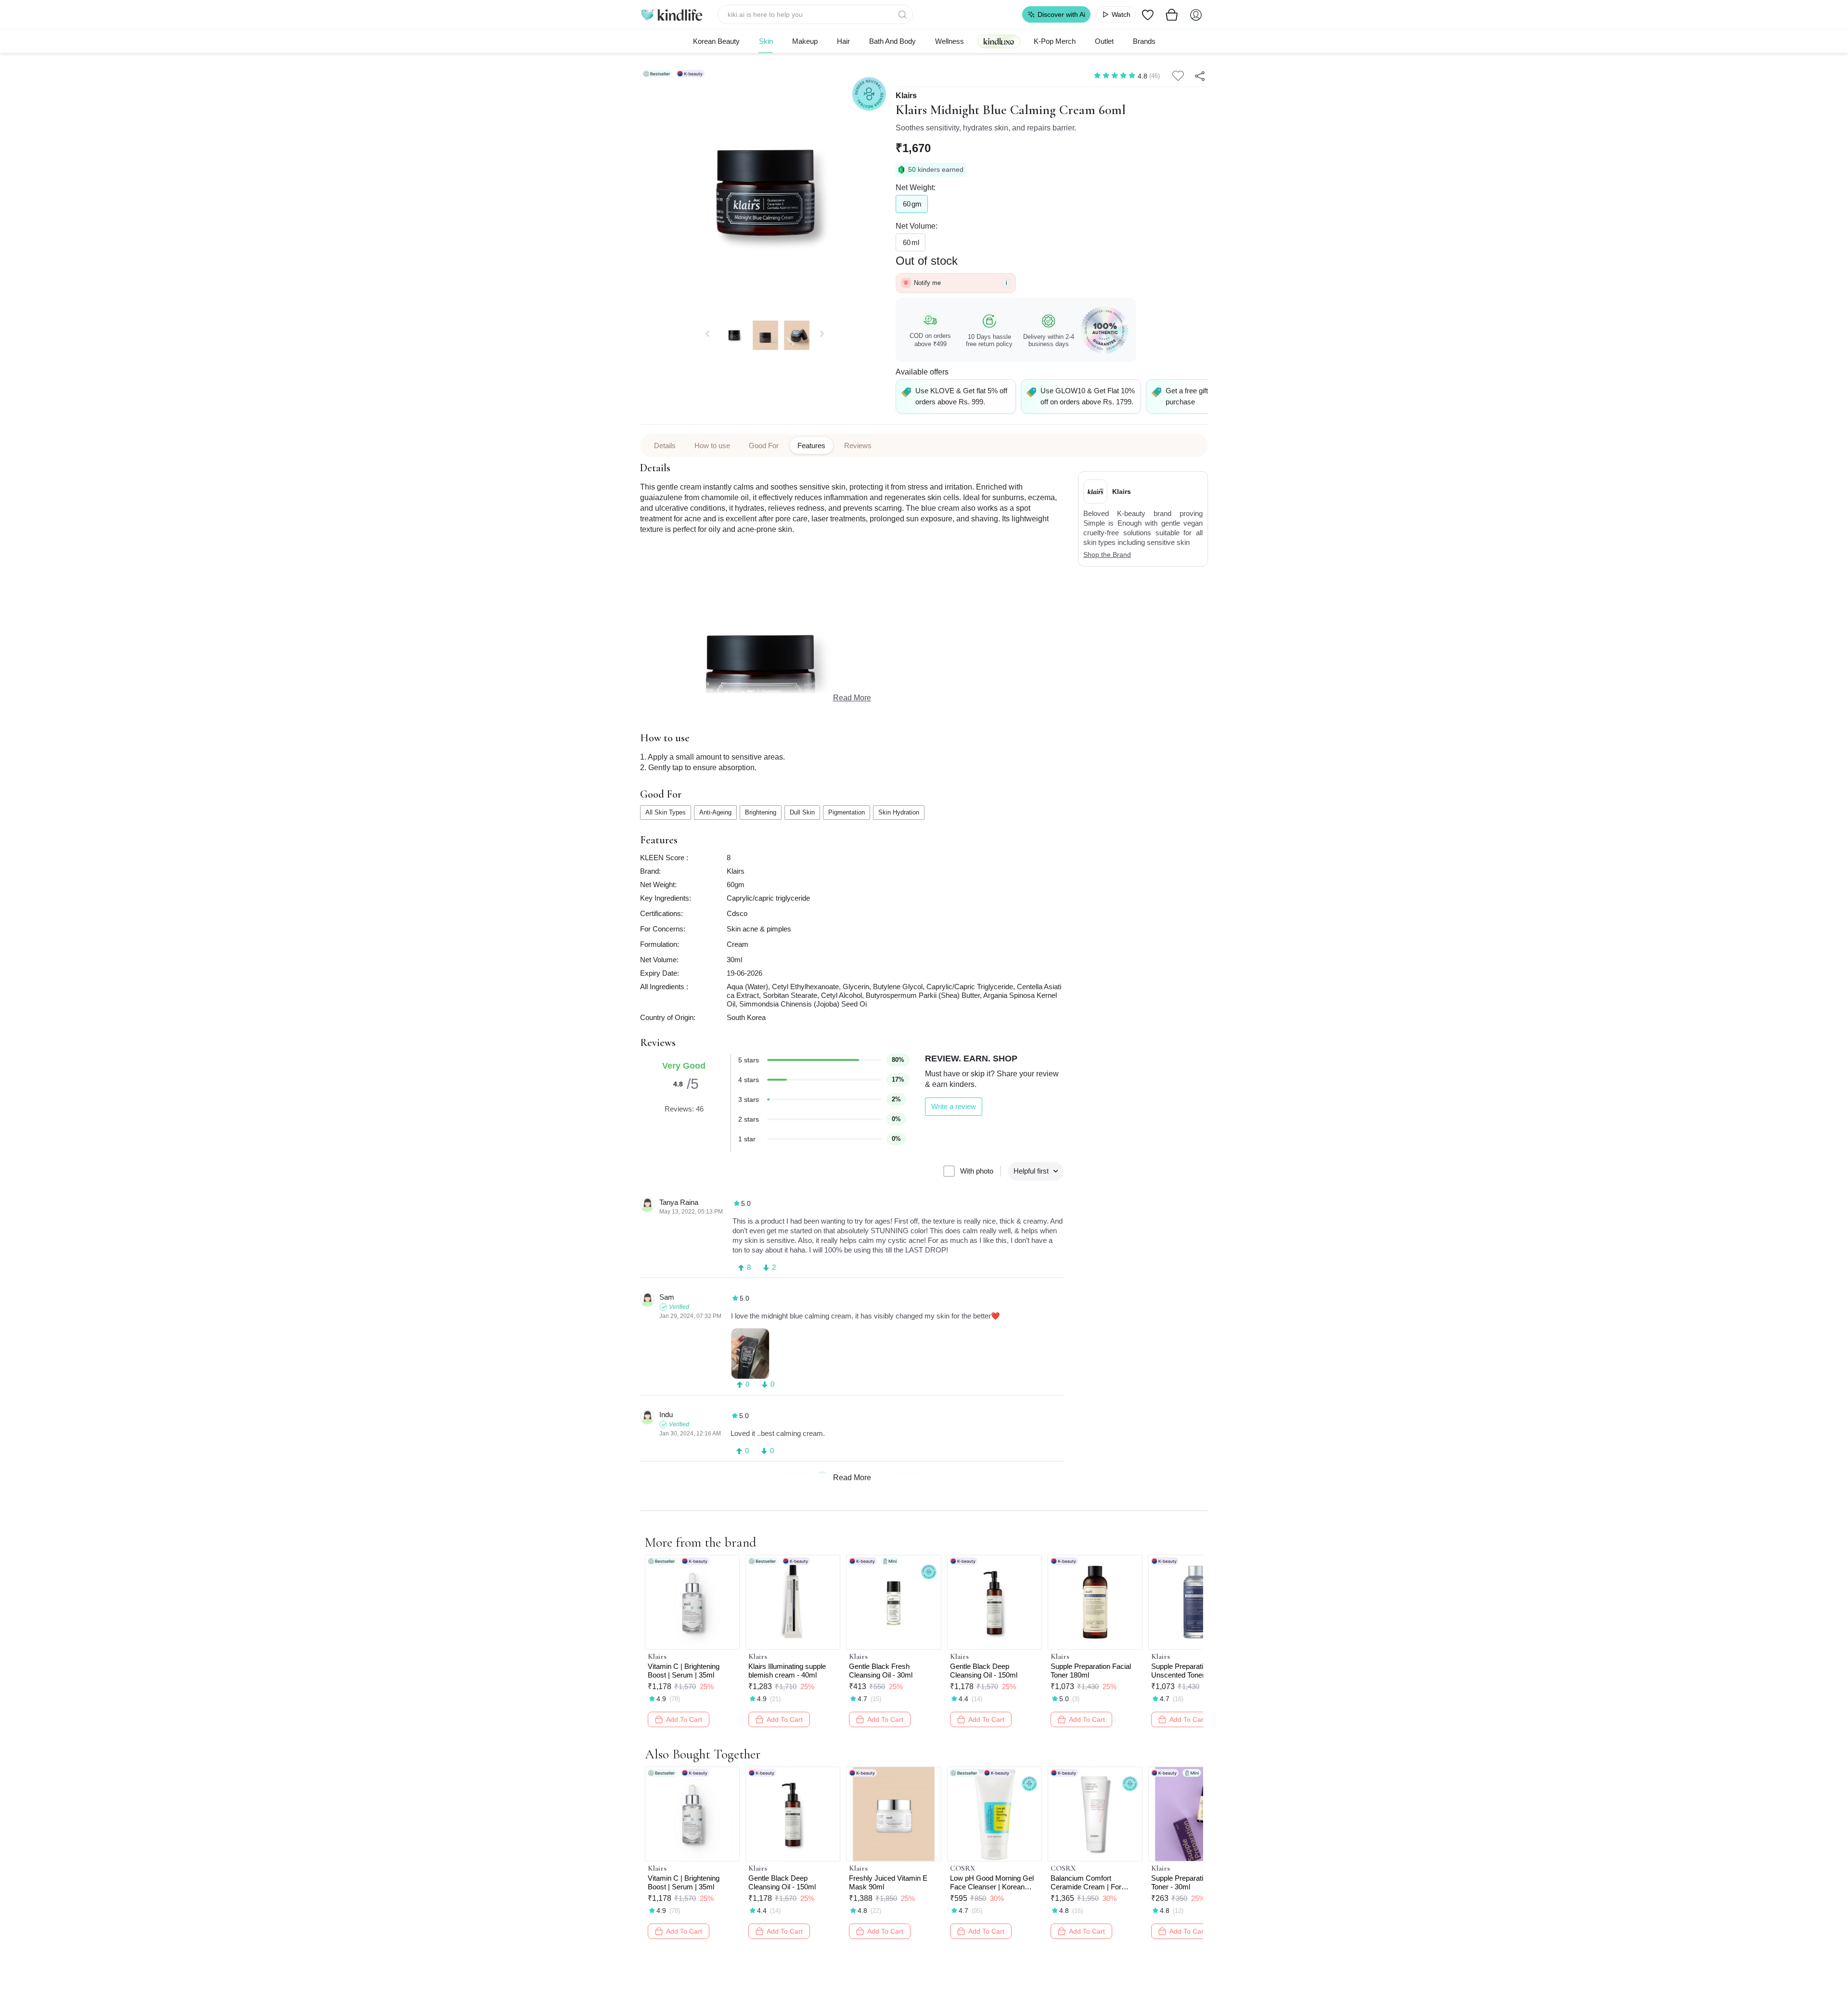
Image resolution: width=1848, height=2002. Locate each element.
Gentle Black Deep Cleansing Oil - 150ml (984, 1671)
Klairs (906, 96)
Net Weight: (916, 187)
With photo (977, 1171)
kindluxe (999, 41)
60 (912, 204)
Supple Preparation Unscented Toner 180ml (1188, 1671)
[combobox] (815, 14)
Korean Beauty (716, 41)
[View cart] (1172, 14)
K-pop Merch (1055, 41)
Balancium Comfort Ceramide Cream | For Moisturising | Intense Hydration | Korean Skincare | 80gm (1095, 1883)
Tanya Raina (679, 1202)
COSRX (962, 1868)
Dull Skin (802, 812)
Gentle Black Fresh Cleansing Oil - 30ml (881, 1671)
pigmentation (847, 812)
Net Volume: (917, 226)
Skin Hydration (899, 812)
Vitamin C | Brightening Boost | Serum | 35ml (684, 1671)
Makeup (805, 41)
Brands (1144, 41)
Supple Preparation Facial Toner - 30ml (1191, 1882)
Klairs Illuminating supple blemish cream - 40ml (787, 1671)
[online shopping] (671, 14)
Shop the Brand (1107, 555)
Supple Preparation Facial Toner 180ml (1091, 1671)
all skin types (666, 812)
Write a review (954, 1106)
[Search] (903, 14)
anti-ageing (715, 812)
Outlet (1104, 41)
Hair (843, 41)
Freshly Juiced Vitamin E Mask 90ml (888, 1882)
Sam (667, 1297)
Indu (666, 1414)
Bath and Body (892, 41)
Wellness (950, 41)
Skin (766, 41)
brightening (761, 812)
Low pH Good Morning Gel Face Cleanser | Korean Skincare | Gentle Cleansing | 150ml (994, 1883)
